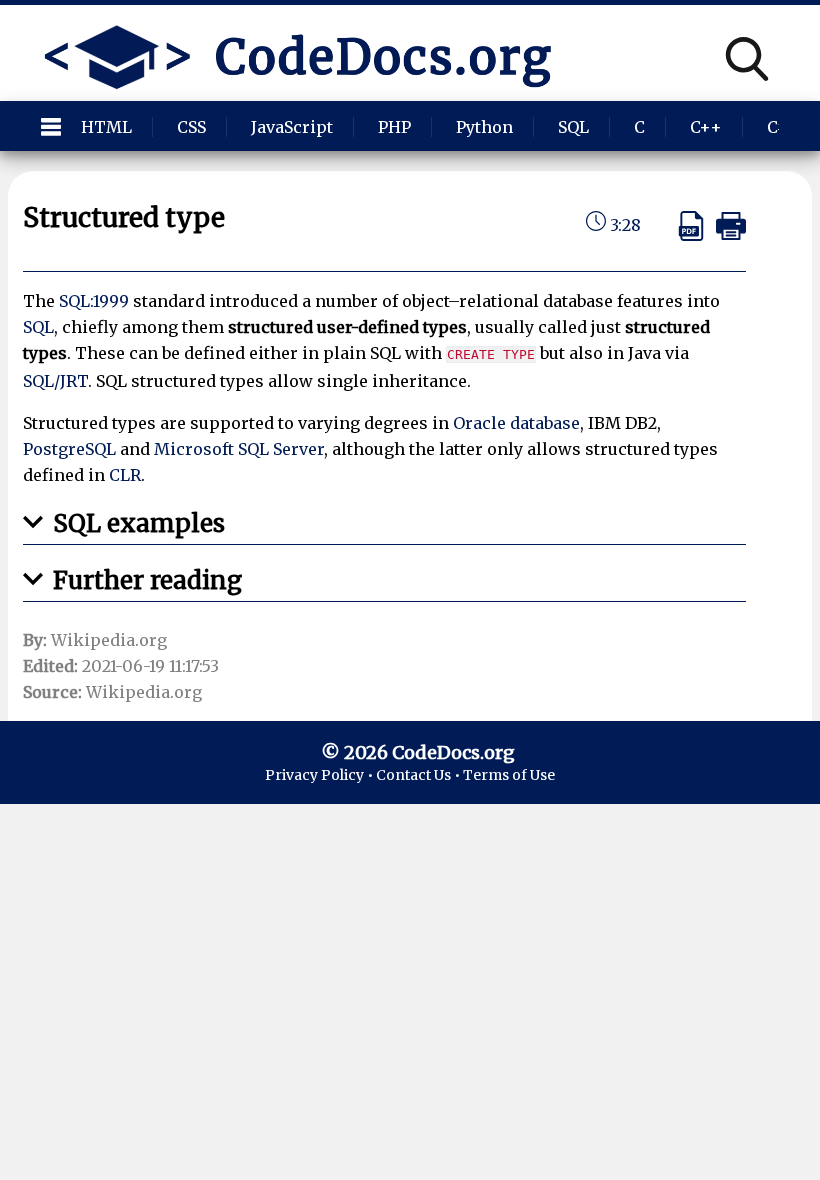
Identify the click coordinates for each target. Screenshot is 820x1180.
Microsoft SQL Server (239, 449)
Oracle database (516, 423)
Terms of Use (509, 775)
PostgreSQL (69, 449)
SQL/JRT (55, 381)
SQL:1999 (94, 301)
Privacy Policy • (320, 775)
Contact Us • (419, 775)
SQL (38, 327)
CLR (125, 475)
